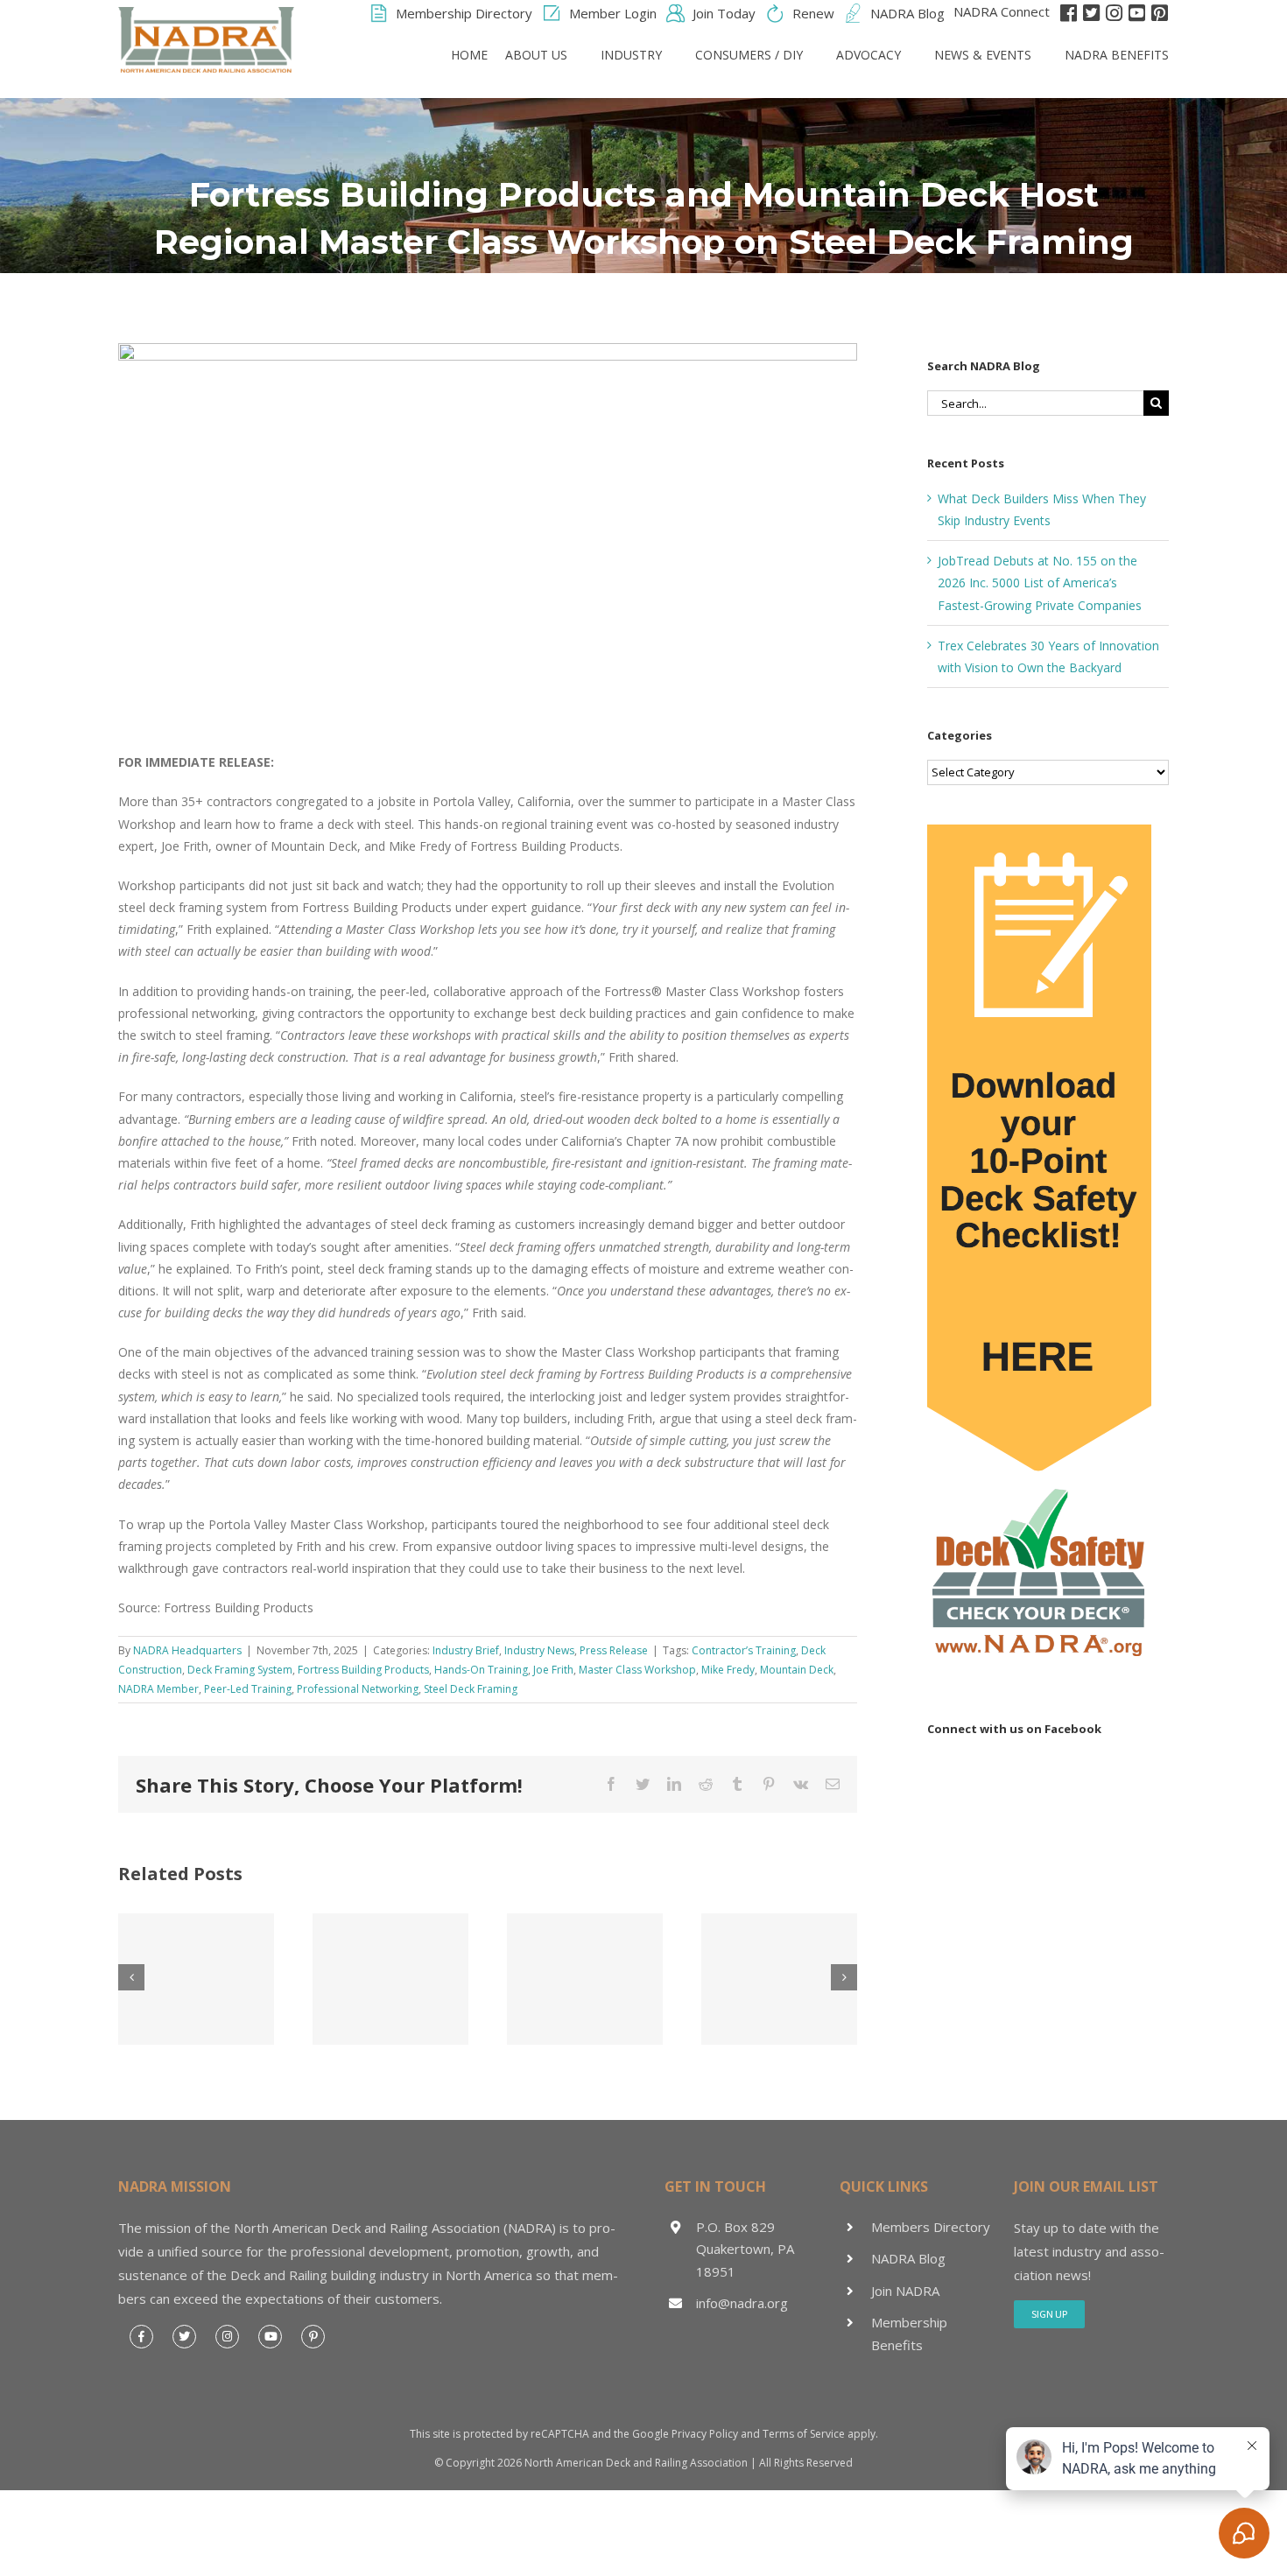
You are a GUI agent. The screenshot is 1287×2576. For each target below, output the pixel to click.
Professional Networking (358, 1689)
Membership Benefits (909, 2334)
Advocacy (869, 55)
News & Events (983, 55)
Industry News (539, 1650)
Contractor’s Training (744, 1650)
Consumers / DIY (749, 55)
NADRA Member (158, 1689)
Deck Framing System (240, 1670)
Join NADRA (905, 2291)
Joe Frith (553, 1670)
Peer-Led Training (248, 1689)
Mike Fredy (728, 1670)
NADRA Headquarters (187, 1650)
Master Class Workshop (637, 1670)
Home (469, 55)
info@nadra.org (742, 2303)
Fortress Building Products (363, 1670)
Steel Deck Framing (471, 1689)
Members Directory (931, 2227)
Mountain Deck (797, 1670)
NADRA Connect (1002, 11)
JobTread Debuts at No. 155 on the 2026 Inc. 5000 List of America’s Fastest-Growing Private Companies (1040, 583)
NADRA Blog (908, 2258)
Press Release (614, 1650)
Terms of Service (804, 2434)
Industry (631, 55)
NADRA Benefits (1117, 55)
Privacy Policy (705, 2434)
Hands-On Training (481, 1670)
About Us (536, 55)
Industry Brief (466, 1650)
